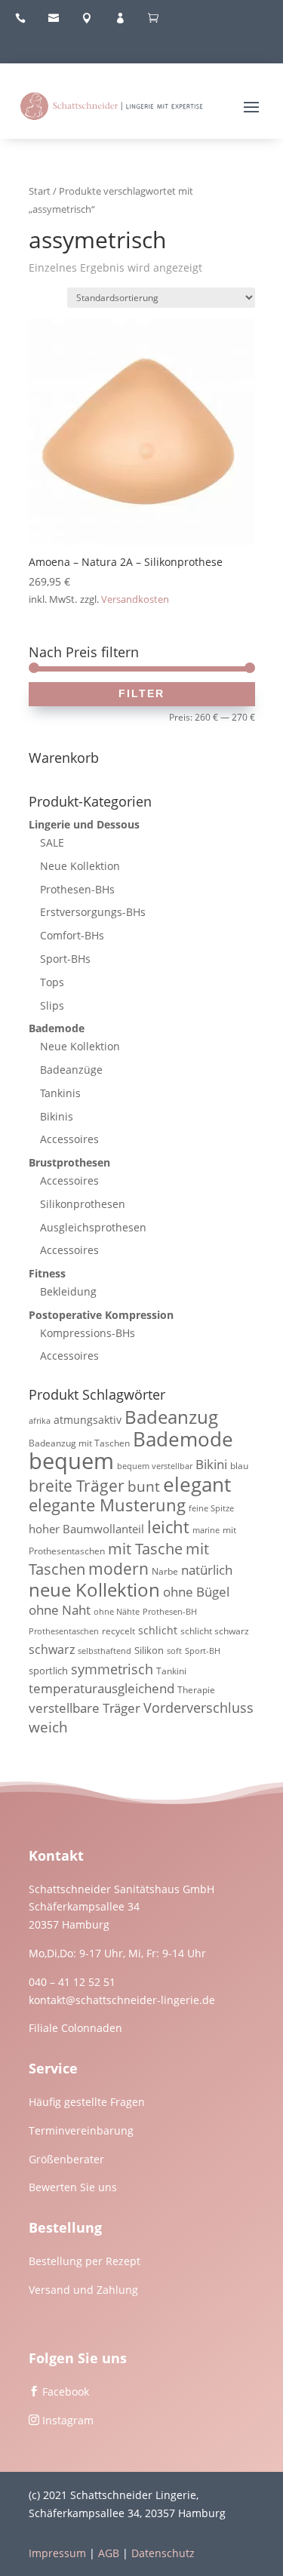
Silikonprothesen (83, 1204)
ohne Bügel (196, 1592)
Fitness (47, 1273)
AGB (109, 2553)
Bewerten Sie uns (73, 2187)
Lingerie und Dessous (84, 824)
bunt (144, 1486)
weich (48, 1727)
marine (206, 1530)
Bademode (57, 1028)
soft (174, 1651)
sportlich (48, 1671)
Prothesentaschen (64, 1631)
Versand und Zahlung (83, 2290)
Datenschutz (163, 2553)
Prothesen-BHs (77, 889)
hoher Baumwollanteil (86, 1529)
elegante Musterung (107, 1505)
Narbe (165, 1571)
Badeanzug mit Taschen (79, 1443)
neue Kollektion (94, 1589)
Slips (52, 1005)
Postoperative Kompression (101, 1315)
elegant (197, 1484)
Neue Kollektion (80, 866)
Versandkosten (135, 599)
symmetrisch (112, 1669)
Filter (141, 693)
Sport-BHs (65, 959)
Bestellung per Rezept (85, 2261)
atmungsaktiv (88, 1420)
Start (40, 191)
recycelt (118, 1631)
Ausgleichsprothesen (93, 1227)
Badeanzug (171, 1417)
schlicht (158, 1630)
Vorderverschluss (198, 1708)
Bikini (211, 1464)
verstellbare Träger (85, 1708)
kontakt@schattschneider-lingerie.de (122, 2000)
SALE (52, 842)
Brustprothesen (69, 1162)
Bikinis (57, 1116)
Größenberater (66, 2159)
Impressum (57, 2553)
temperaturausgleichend (102, 1688)
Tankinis (60, 1093)
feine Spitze (211, 1508)
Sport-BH (203, 1651)
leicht (168, 1527)
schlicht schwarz (215, 1631)
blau (239, 1466)
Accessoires (69, 1139)
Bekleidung (68, 1291)
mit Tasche (145, 1549)
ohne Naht (60, 1610)
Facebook (66, 2392)
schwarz (52, 1649)
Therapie (196, 1690)
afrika (40, 1421)
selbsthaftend (105, 1651)
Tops (52, 982)
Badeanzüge (71, 1070)
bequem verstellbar (155, 1466)
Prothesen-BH (170, 1612)
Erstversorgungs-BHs (93, 912)
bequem (71, 1461)
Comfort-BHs (72, 935)
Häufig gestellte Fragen (87, 2102)
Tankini (171, 1671)
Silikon (149, 1650)
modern (118, 1569)
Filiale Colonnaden (75, 2028)
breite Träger (77, 1485)
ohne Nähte (117, 1612)
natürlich (207, 1570)
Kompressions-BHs (88, 1333)
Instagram (68, 2420)
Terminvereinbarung (81, 2130)
